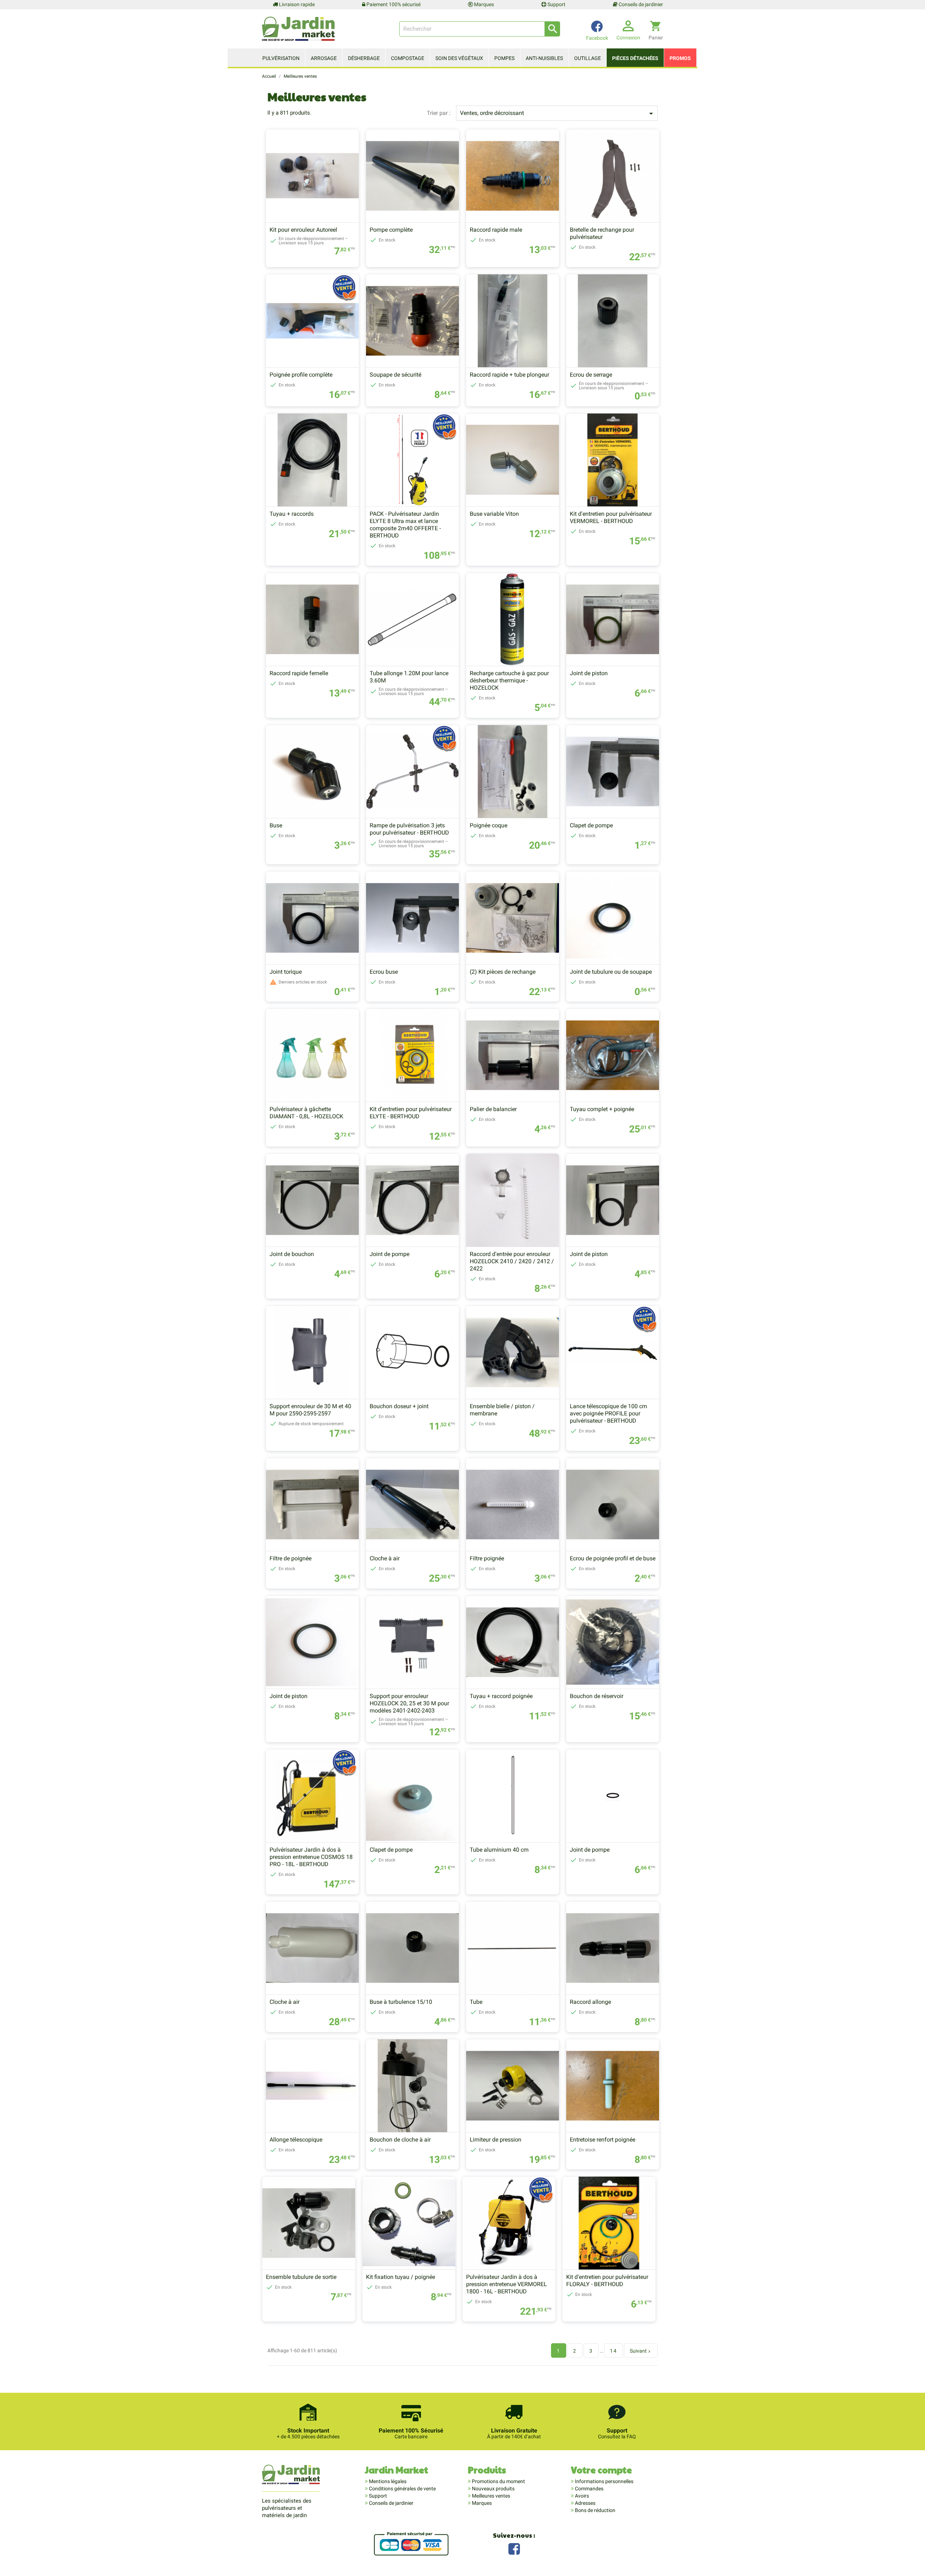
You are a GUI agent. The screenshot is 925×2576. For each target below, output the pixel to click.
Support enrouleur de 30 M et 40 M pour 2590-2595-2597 (310, 1410)
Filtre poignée (487, 1558)
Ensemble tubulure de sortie (301, 2277)
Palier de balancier (493, 1109)
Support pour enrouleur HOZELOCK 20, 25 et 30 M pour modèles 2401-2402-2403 (409, 1703)
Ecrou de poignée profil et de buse (613, 1558)
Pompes (504, 58)
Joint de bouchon (292, 1254)
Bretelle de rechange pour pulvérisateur (602, 233)
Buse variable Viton (494, 514)
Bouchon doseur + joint (399, 1406)
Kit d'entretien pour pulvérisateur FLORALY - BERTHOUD (607, 2281)
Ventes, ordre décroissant (558, 113)
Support (556, 4)
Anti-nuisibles (544, 58)
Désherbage (364, 58)
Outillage (588, 58)
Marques (483, 4)
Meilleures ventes (491, 2496)
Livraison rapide (296, 4)
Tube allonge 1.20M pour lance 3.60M (409, 677)
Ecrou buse (384, 972)
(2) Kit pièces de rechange (503, 972)
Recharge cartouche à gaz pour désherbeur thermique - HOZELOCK (509, 680)
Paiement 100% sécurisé (393, 4)
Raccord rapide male (496, 230)
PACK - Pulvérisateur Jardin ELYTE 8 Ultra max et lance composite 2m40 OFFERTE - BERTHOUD (405, 525)
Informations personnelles (604, 2481)
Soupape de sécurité (395, 375)
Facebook (514, 2548)
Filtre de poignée (291, 1558)
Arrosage (324, 58)
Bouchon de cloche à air (400, 2140)
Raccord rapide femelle (299, 673)
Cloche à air (385, 1558)
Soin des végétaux (459, 58)
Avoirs (581, 2496)
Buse (276, 825)
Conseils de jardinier (640, 4)
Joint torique (286, 972)
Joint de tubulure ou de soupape (611, 972)
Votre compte (601, 2470)
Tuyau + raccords (292, 514)
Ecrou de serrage (591, 375)
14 (614, 2351)
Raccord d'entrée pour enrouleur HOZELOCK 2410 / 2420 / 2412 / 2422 (512, 1261)
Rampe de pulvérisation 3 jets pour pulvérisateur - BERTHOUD (409, 829)
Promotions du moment (498, 2481)
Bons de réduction (595, 2510)
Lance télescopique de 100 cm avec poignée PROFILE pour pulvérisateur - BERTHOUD (608, 1413)
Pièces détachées (635, 58)
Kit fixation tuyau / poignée (401, 2277)
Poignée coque (489, 825)
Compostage (408, 58)
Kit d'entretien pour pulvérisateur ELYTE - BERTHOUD (411, 1113)
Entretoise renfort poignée (603, 2140)
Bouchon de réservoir (597, 1696)
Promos (680, 58)
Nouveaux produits (493, 2489)
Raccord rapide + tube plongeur (509, 375)
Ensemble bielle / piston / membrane (502, 1410)
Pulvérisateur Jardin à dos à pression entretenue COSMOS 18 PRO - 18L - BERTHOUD (311, 1857)
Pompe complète (391, 230)
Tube (476, 2002)
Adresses (585, 2503)
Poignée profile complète (301, 375)
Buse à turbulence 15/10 (401, 2002)
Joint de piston (589, 673)
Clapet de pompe (591, 825)
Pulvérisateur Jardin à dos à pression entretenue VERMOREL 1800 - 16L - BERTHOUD (507, 2284)
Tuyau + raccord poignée (501, 1696)
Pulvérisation (281, 58)
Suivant (641, 2351)
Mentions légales (387, 2481)
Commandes (589, 2489)
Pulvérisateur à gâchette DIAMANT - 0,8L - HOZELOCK (306, 1113)
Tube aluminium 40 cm (499, 1850)
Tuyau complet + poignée (602, 1109)
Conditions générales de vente (402, 2489)
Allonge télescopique (296, 2140)
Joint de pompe (390, 1254)
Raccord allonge (590, 2002)
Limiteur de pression (496, 2140)
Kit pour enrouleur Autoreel (303, 230)
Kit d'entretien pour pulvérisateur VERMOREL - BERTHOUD (611, 517)
